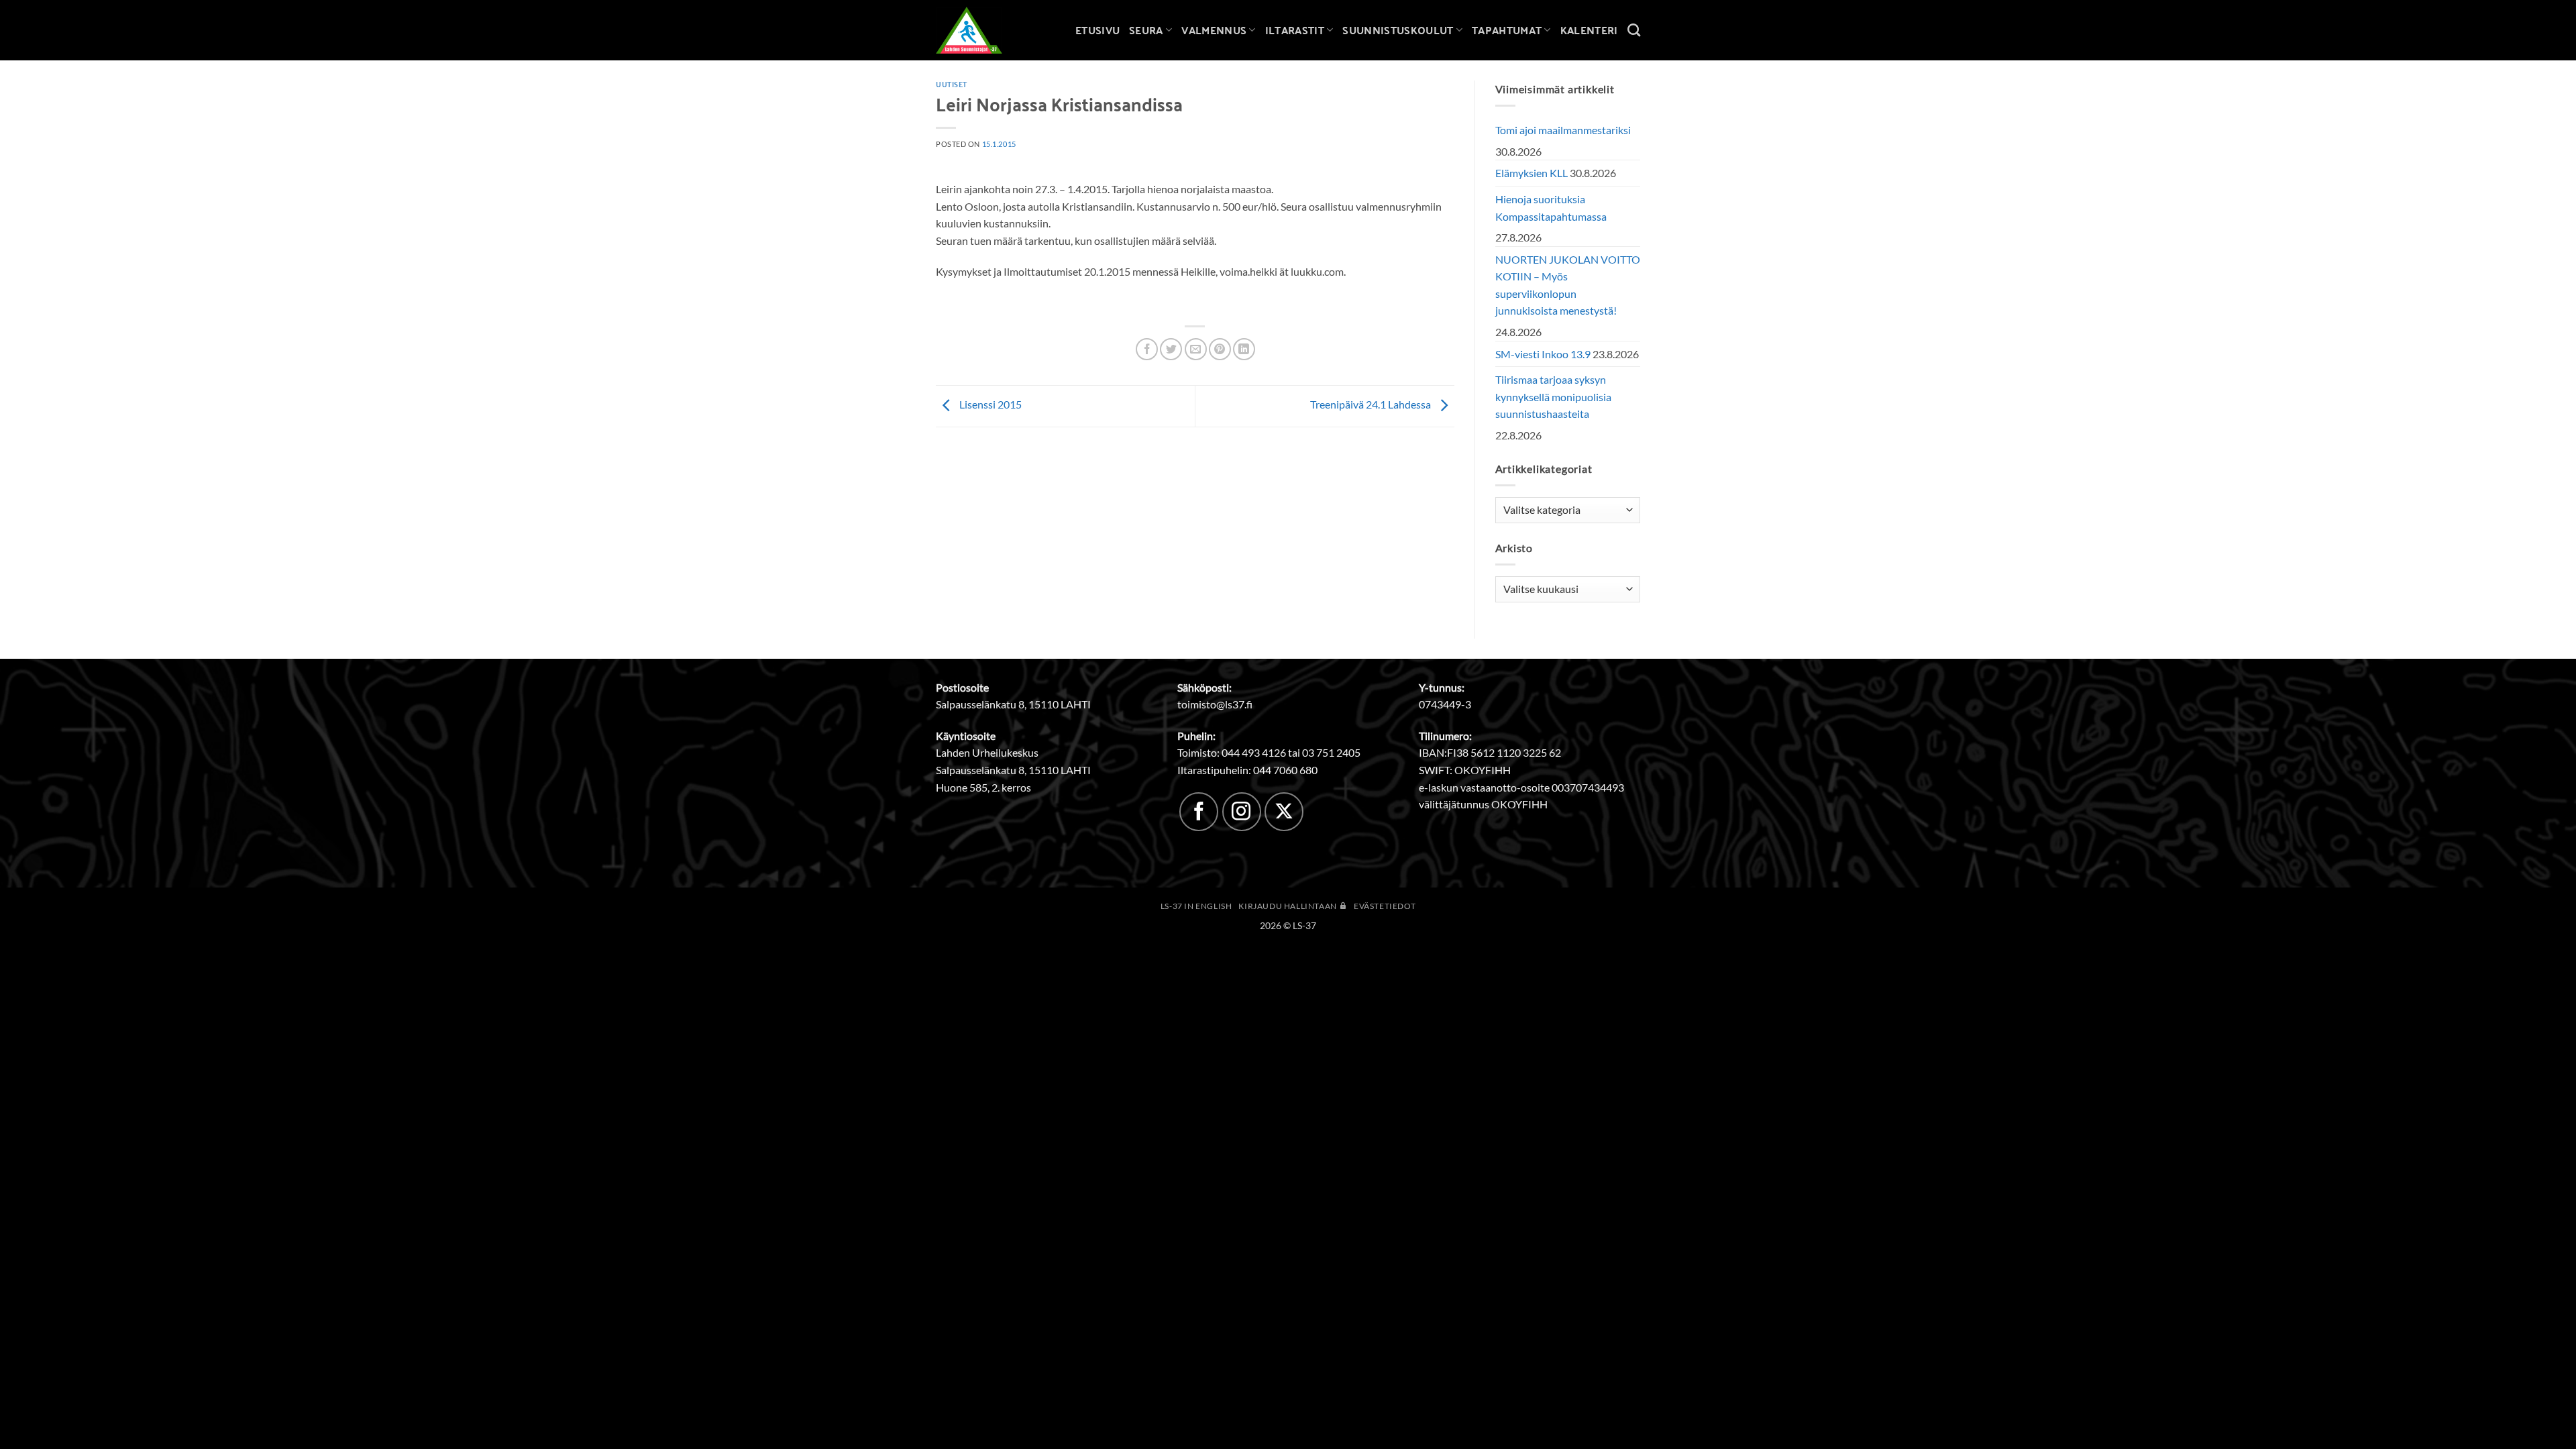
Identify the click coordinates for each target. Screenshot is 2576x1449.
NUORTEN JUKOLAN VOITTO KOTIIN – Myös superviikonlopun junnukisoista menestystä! (1568, 285)
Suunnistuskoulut (1398, 30)
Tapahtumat (1507, 30)
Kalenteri (1589, 30)
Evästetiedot (1385, 906)
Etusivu (1097, 30)
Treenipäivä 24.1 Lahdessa (1372, 405)
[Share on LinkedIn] (1244, 349)
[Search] (1634, 30)
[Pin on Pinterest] (1220, 349)
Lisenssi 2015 (989, 405)
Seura (1146, 30)
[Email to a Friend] (1196, 349)
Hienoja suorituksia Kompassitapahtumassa (1551, 208)
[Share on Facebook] (1147, 349)
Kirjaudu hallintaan (1288, 906)
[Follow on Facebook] (1199, 812)
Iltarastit (1295, 30)
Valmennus (1214, 30)
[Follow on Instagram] (1242, 812)
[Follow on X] (1284, 812)
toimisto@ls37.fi (1215, 704)
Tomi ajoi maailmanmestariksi (1563, 130)
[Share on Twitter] (1171, 349)
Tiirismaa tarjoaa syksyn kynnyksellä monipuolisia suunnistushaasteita (1553, 396)
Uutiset (952, 84)
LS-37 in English (1196, 906)
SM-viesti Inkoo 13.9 (1543, 354)
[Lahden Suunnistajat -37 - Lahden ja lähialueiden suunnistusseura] (979, 30)
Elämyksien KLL (1532, 173)
